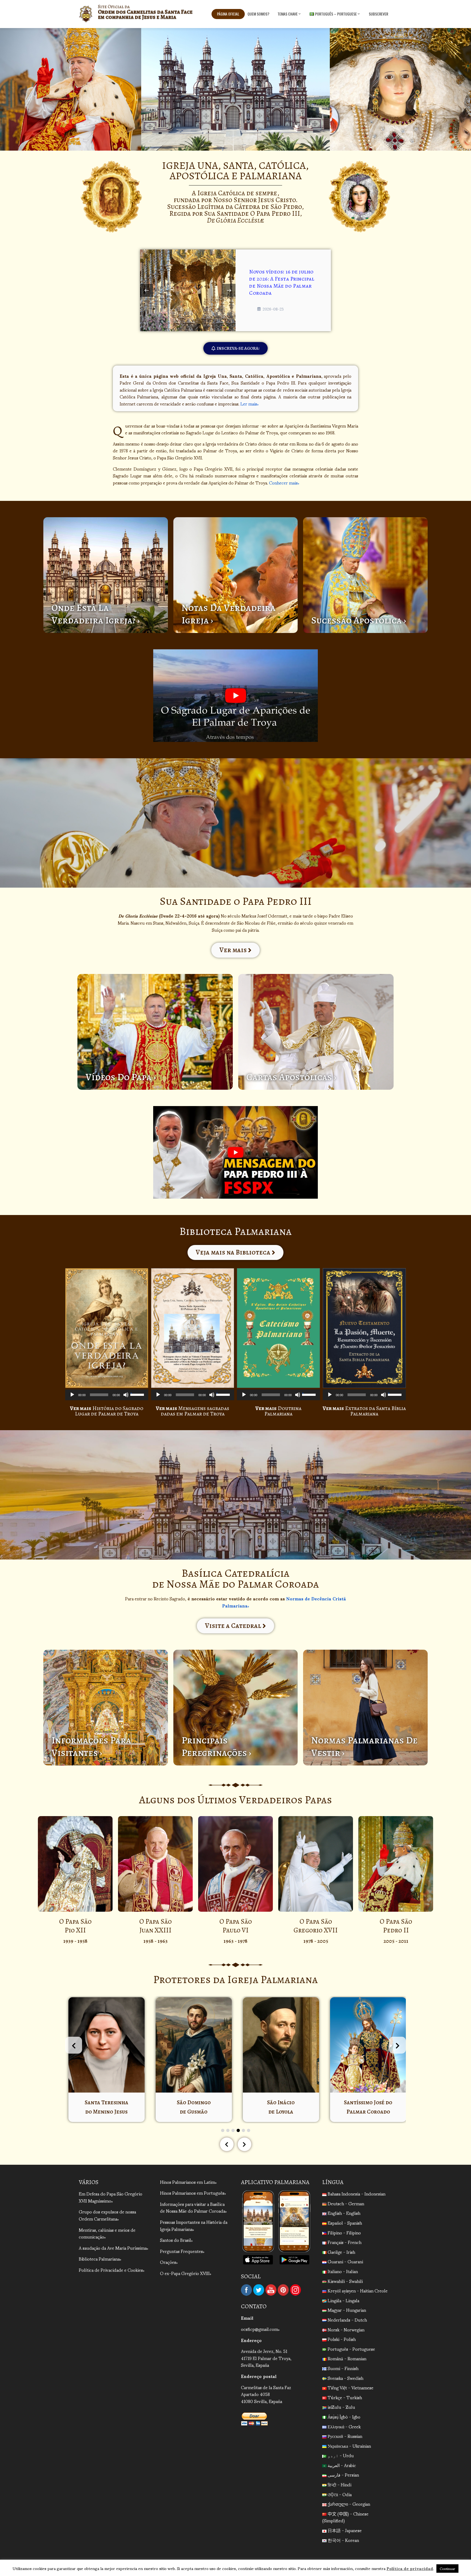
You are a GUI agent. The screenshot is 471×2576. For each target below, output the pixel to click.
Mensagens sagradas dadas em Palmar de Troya (193, 1411)
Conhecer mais (283, 482)
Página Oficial (228, 14)
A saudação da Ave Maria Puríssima (113, 2248)
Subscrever (378, 14)
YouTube (271, 2290)
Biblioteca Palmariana (99, 2259)
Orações (168, 2262)
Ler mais (249, 404)
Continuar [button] (447, 2569)
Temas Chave (288, 14)
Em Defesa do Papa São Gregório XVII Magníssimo (111, 2197)
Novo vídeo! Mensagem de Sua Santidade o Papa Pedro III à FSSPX (289, 282)
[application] (107, 1395)
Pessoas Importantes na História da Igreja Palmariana (194, 2225)
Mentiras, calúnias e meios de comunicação (107, 2233)
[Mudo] (126, 1395)
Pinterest (283, 2290)
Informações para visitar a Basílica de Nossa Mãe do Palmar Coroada (193, 2207)
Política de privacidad (410, 2568)
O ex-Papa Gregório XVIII (185, 2273)
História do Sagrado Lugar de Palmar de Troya (107, 1411)
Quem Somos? (258, 14)
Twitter (259, 2290)
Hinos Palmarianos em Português (192, 2193)
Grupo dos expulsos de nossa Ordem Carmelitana (107, 2215)
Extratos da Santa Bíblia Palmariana (364, 1411)
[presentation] (74, 2045)
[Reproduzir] (72, 1395)
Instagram (295, 2290)
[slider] (138, 1394)
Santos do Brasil (176, 2240)
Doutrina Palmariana (278, 1411)
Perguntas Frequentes (181, 2251)
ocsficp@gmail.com (259, 2329)
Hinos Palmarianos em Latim (188, 2182)
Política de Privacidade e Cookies (111, 2270)
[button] (229, 290)
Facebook (246, 2290)
